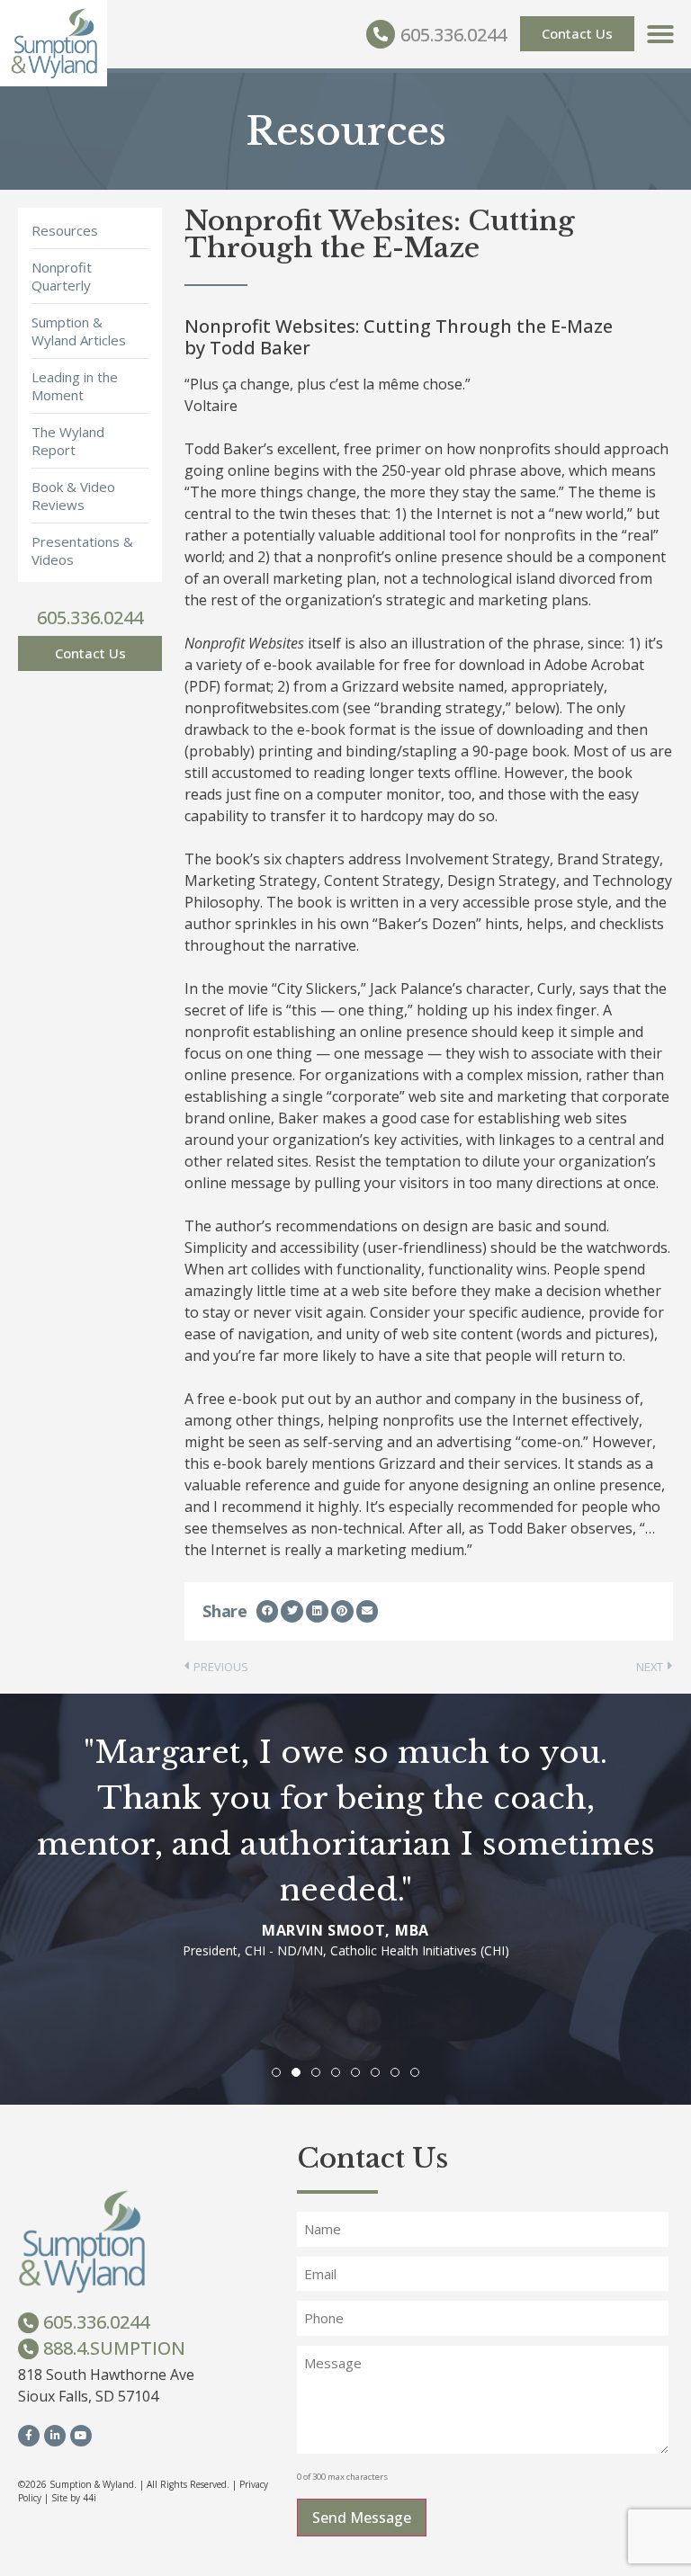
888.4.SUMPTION (114, 2348)
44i (90, 2498)
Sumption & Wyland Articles (79, 331)
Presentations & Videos (82, 550)
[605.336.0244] (381, 34)
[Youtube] (81, 2436)
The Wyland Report (68, 441)
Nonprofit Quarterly (62, 276)
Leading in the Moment (75, 386)
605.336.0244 (453, 35)
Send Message (362, 2518)
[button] (660, 34)
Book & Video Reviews (73, 496)
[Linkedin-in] (55, 2436)
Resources (65, 230)
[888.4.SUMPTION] (28, 2349)
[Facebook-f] (29, 2436)
